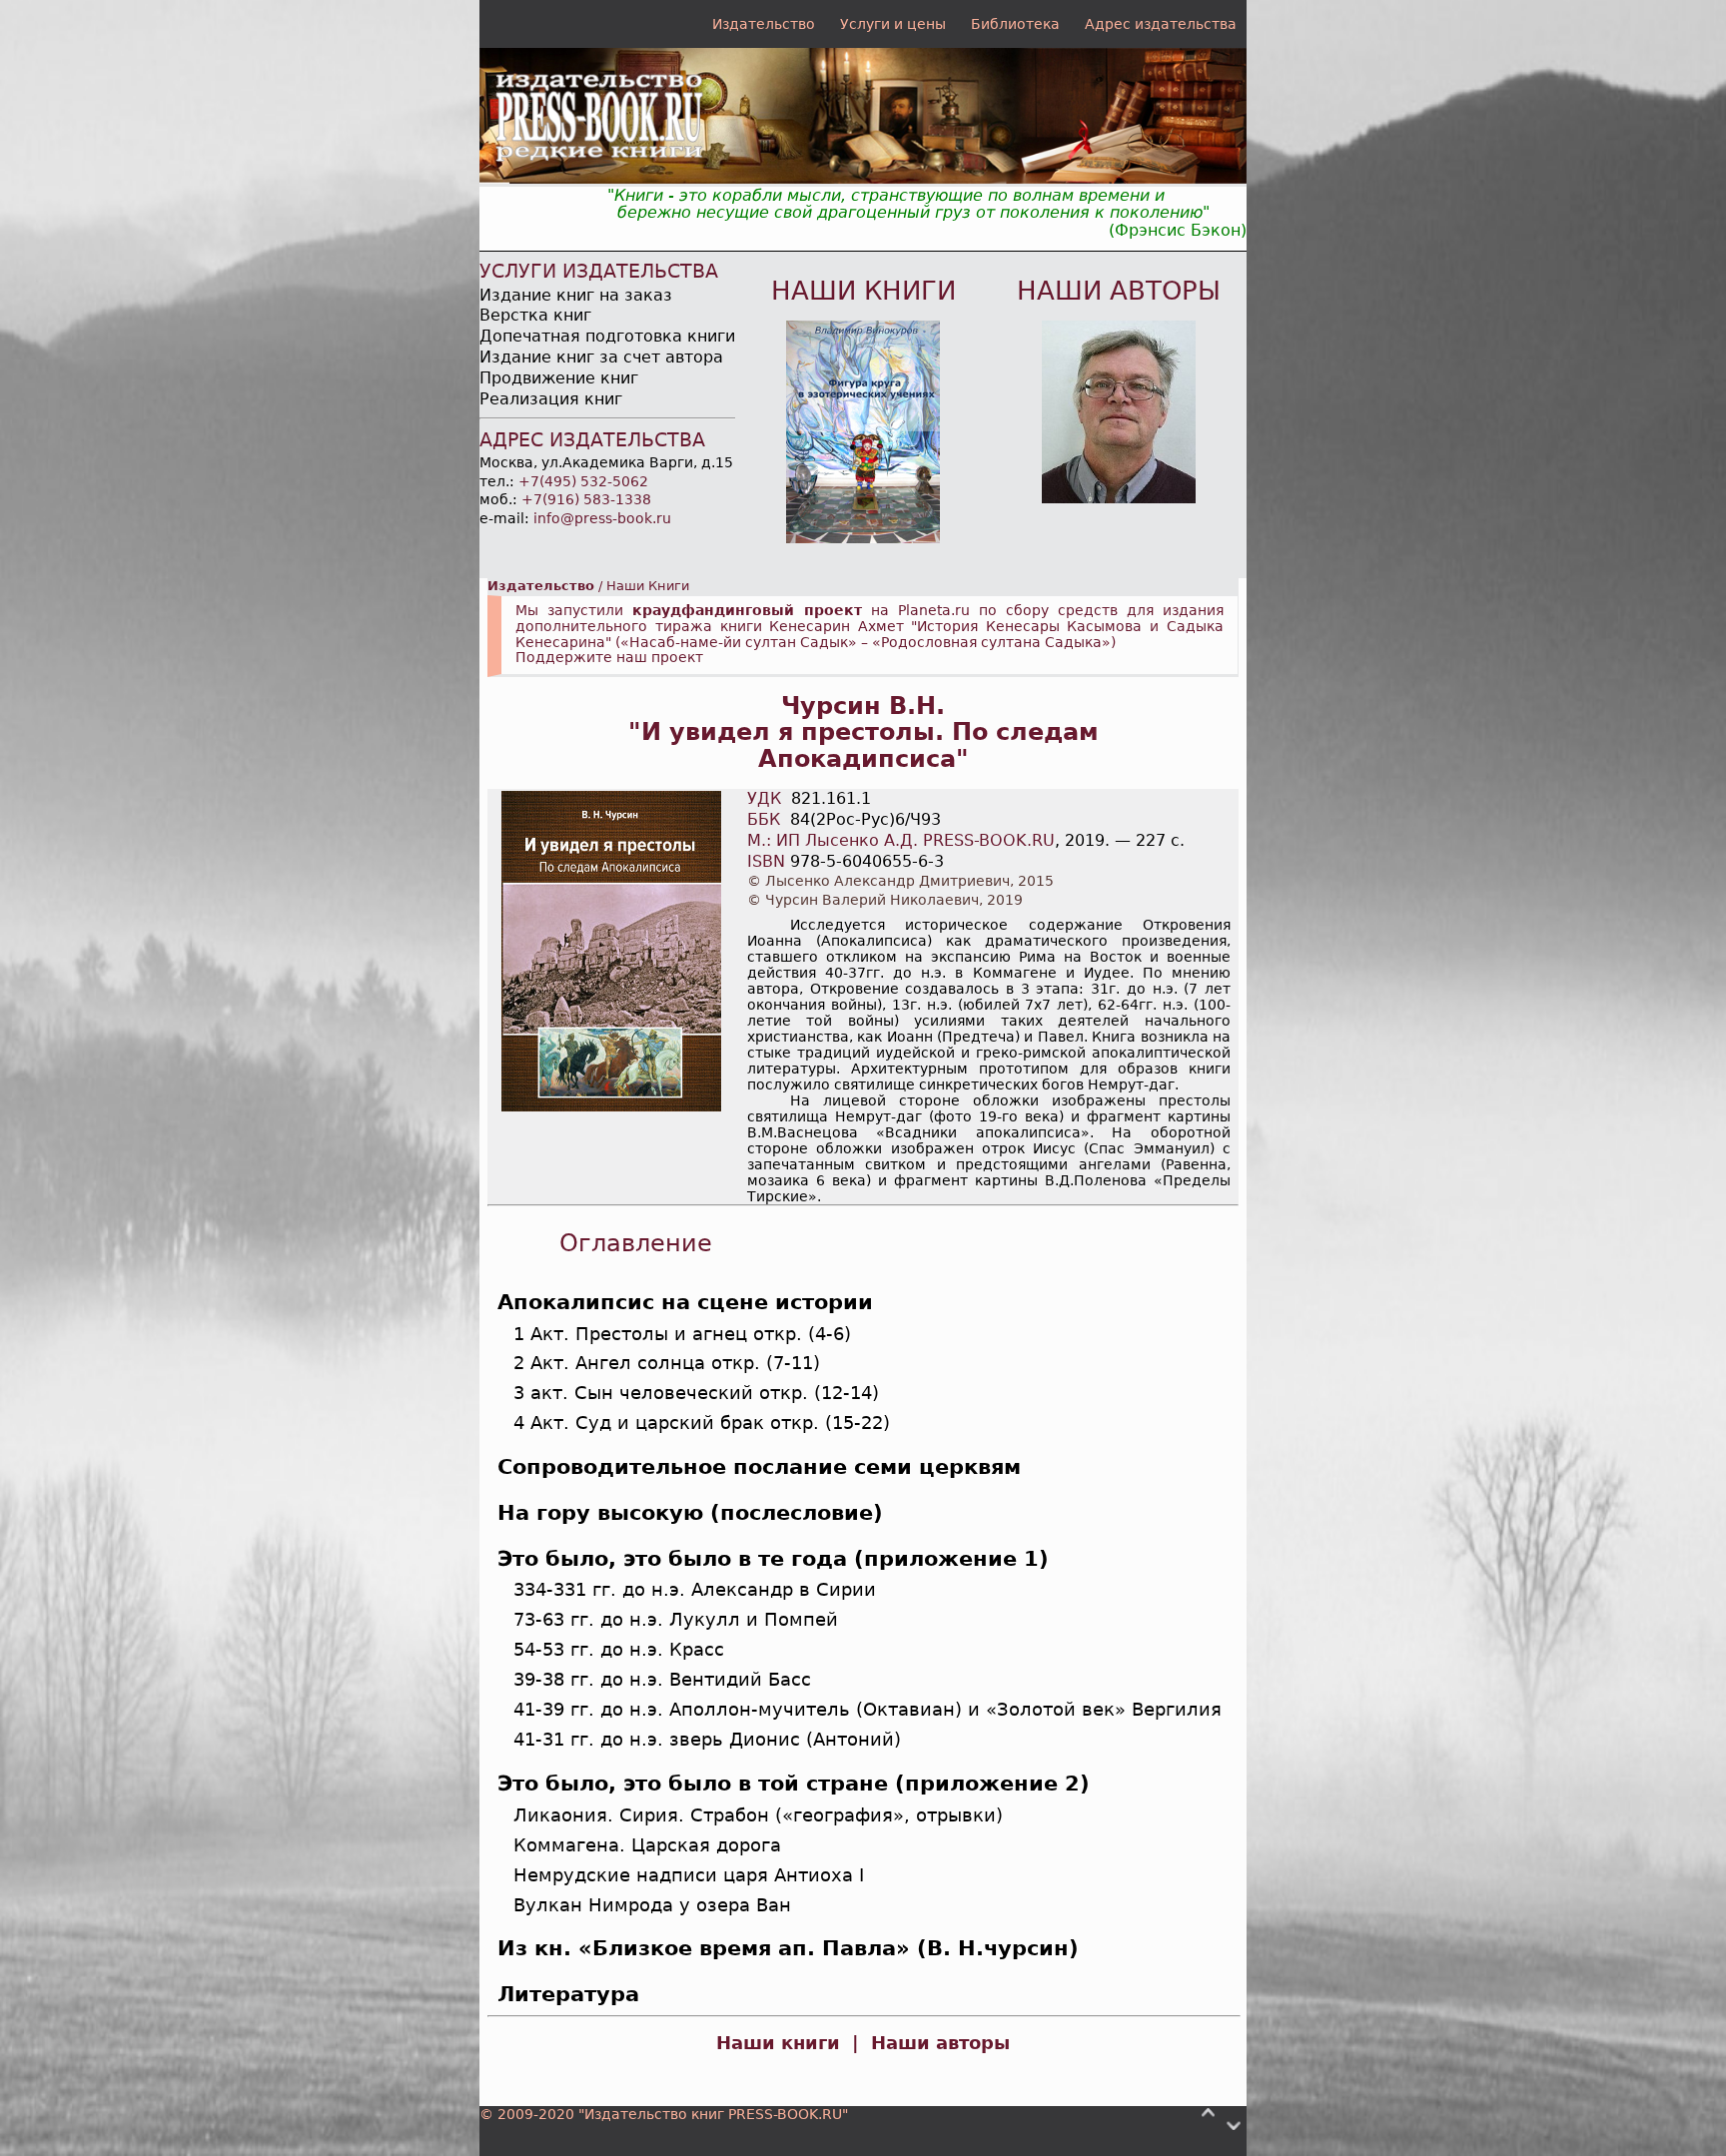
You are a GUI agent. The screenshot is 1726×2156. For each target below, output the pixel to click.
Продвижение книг (559, 378)
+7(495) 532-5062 (583, 481)
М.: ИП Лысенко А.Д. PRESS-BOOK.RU (901, 840)
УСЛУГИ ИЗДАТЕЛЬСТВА (599, 271)
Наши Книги (648, 586)
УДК (764, 798)
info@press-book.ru (602, 518)
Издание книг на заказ (576, 295)
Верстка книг (535, 315)
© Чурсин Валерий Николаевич (863, 900)
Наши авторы (940, 2043)
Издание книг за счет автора (601, 357)
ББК (764, 819)
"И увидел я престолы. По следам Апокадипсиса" (863, 745)
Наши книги (778, 2043)
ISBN (766, 861)
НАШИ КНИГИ (863, 291)
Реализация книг (551, 399)
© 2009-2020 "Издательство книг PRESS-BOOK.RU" (664, 2114)
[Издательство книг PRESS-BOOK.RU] (863, 178)
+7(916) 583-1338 (586, 499)
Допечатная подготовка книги (607, 336)
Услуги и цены (893, 24)
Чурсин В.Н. (863, 706)
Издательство (764, 24)
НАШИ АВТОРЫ (1119, 291)
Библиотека (1015, 24)
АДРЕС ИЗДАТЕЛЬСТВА (592, 440)
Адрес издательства (1161, 24)
